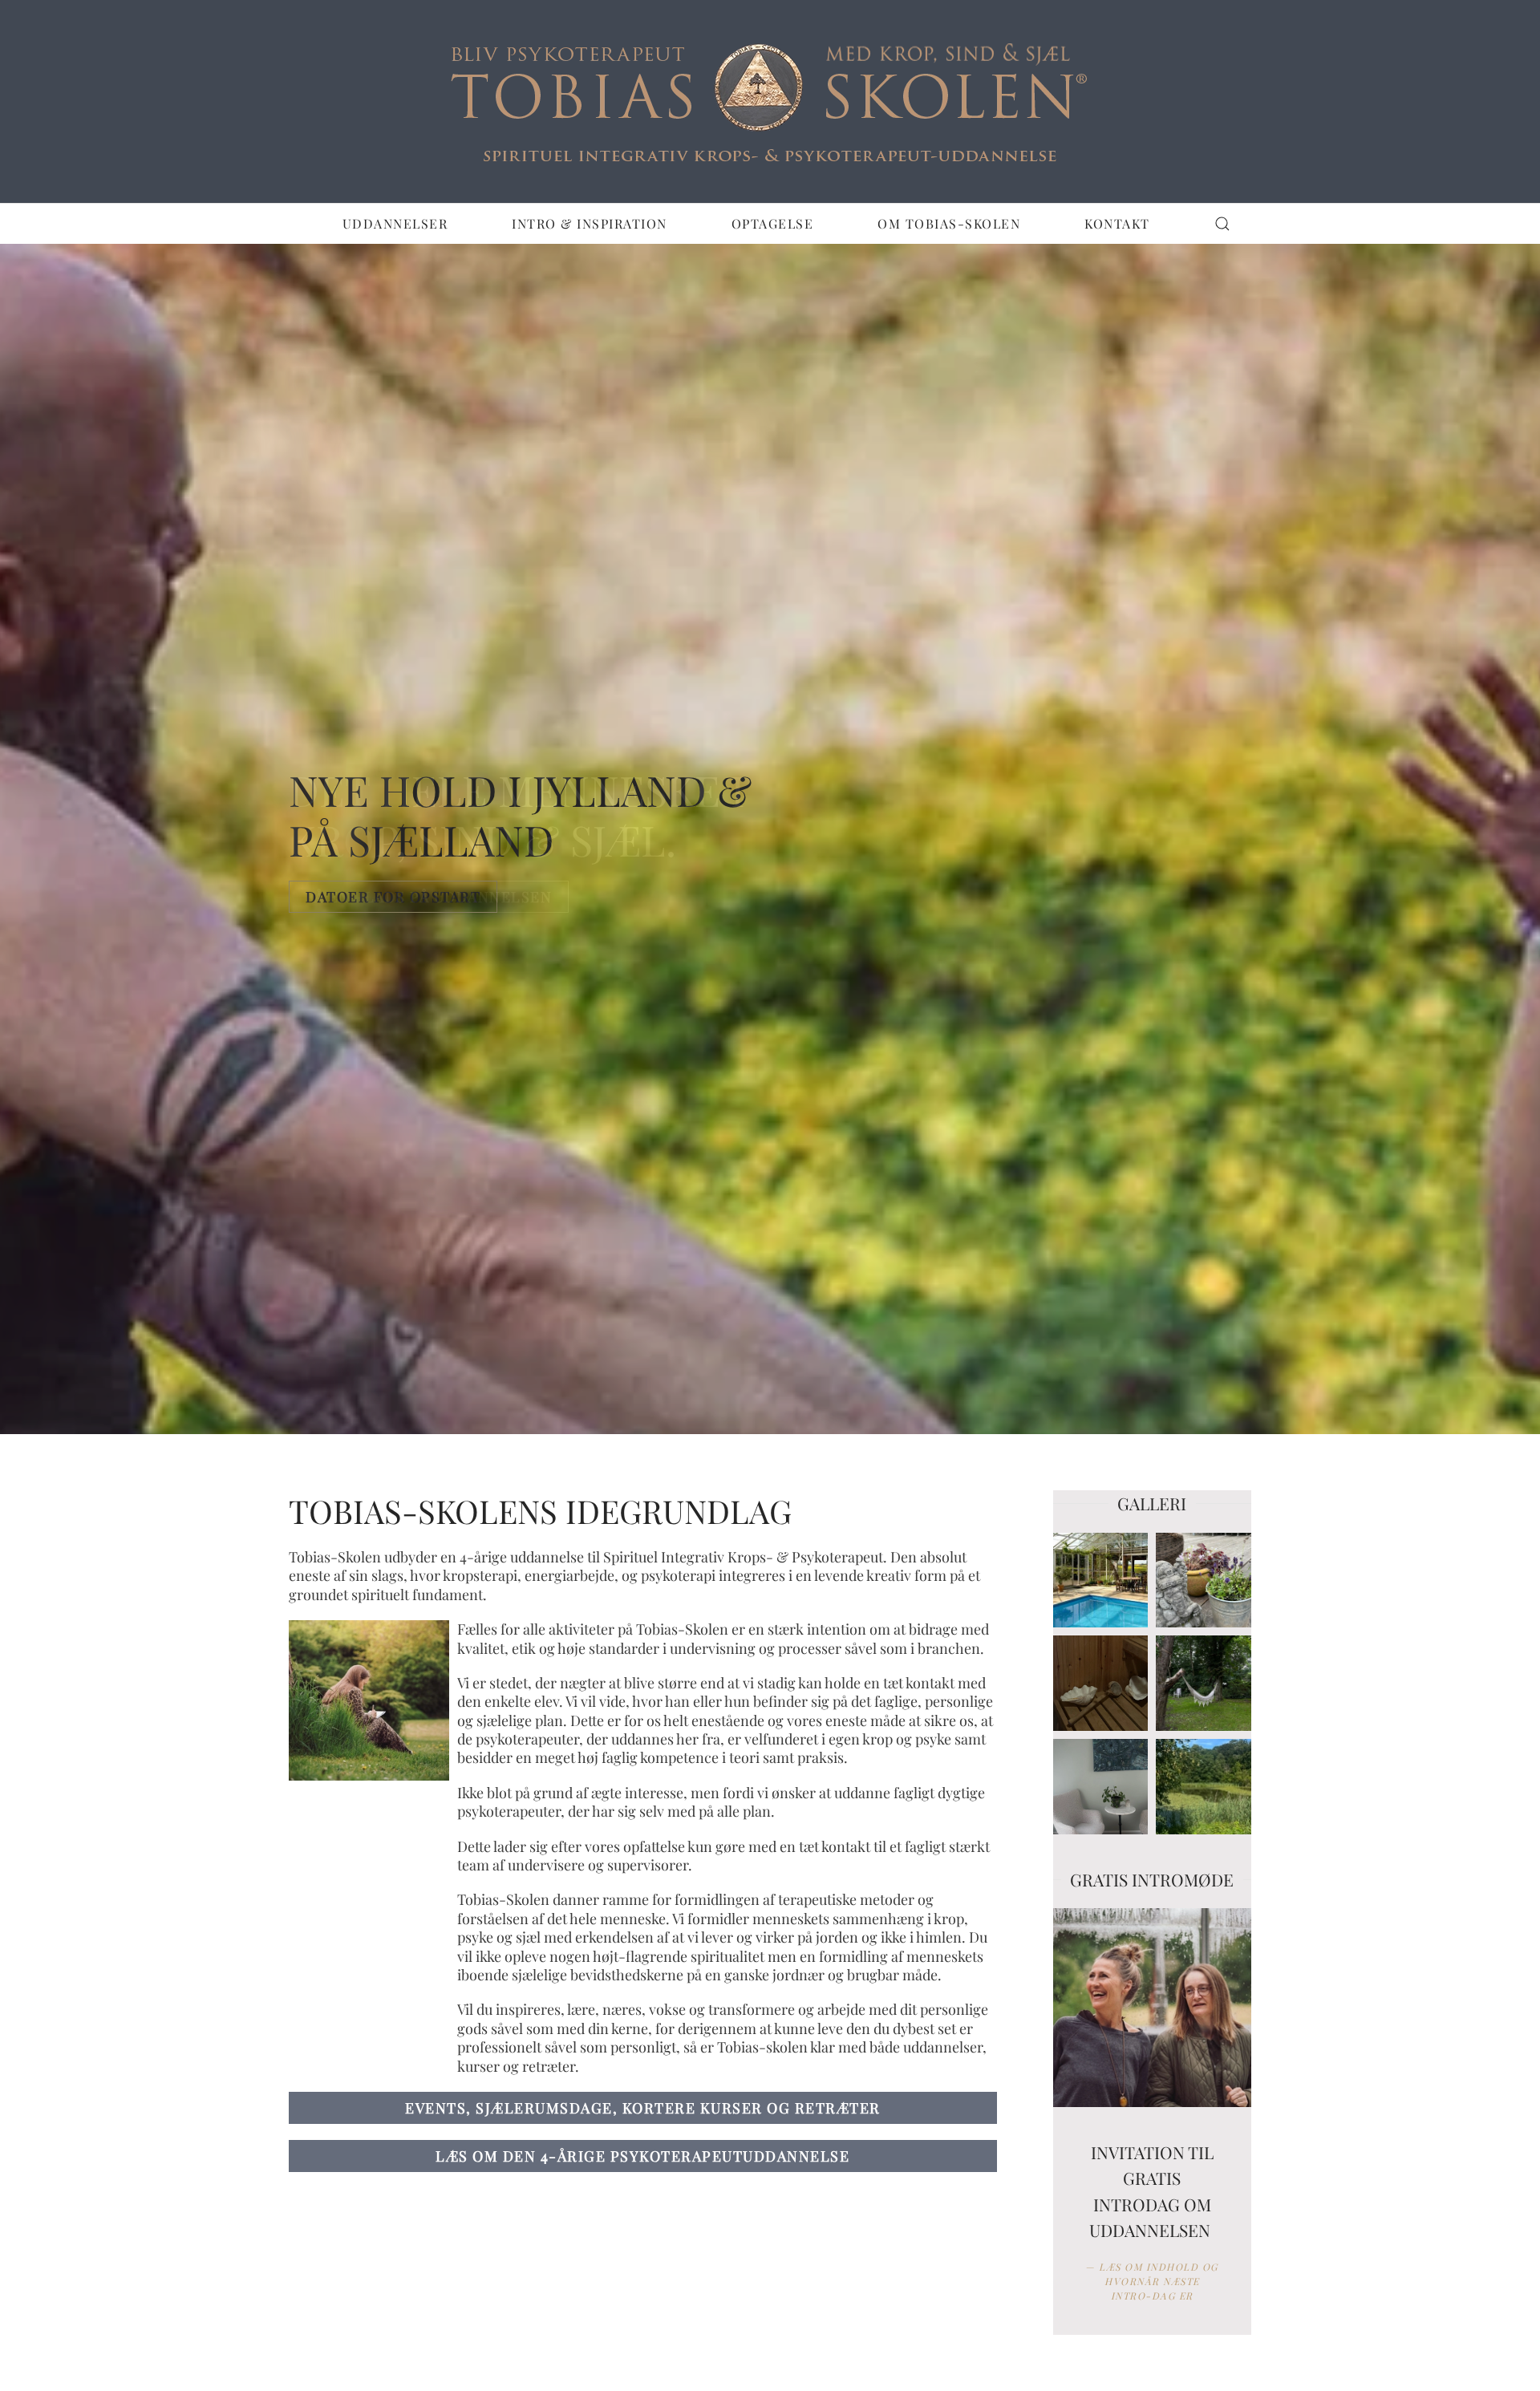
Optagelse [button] (773, 223)
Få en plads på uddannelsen (429, 897)
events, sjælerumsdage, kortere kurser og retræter (643, 2108)
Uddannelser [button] (395, 223)
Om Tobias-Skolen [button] (949, 223)
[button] (1222, 224)
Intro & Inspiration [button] (590, 223)
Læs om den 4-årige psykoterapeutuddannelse (642, 2156)
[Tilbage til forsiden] (770, 101)
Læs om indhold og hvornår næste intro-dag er (1159, 2281)
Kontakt (1117, 223)
